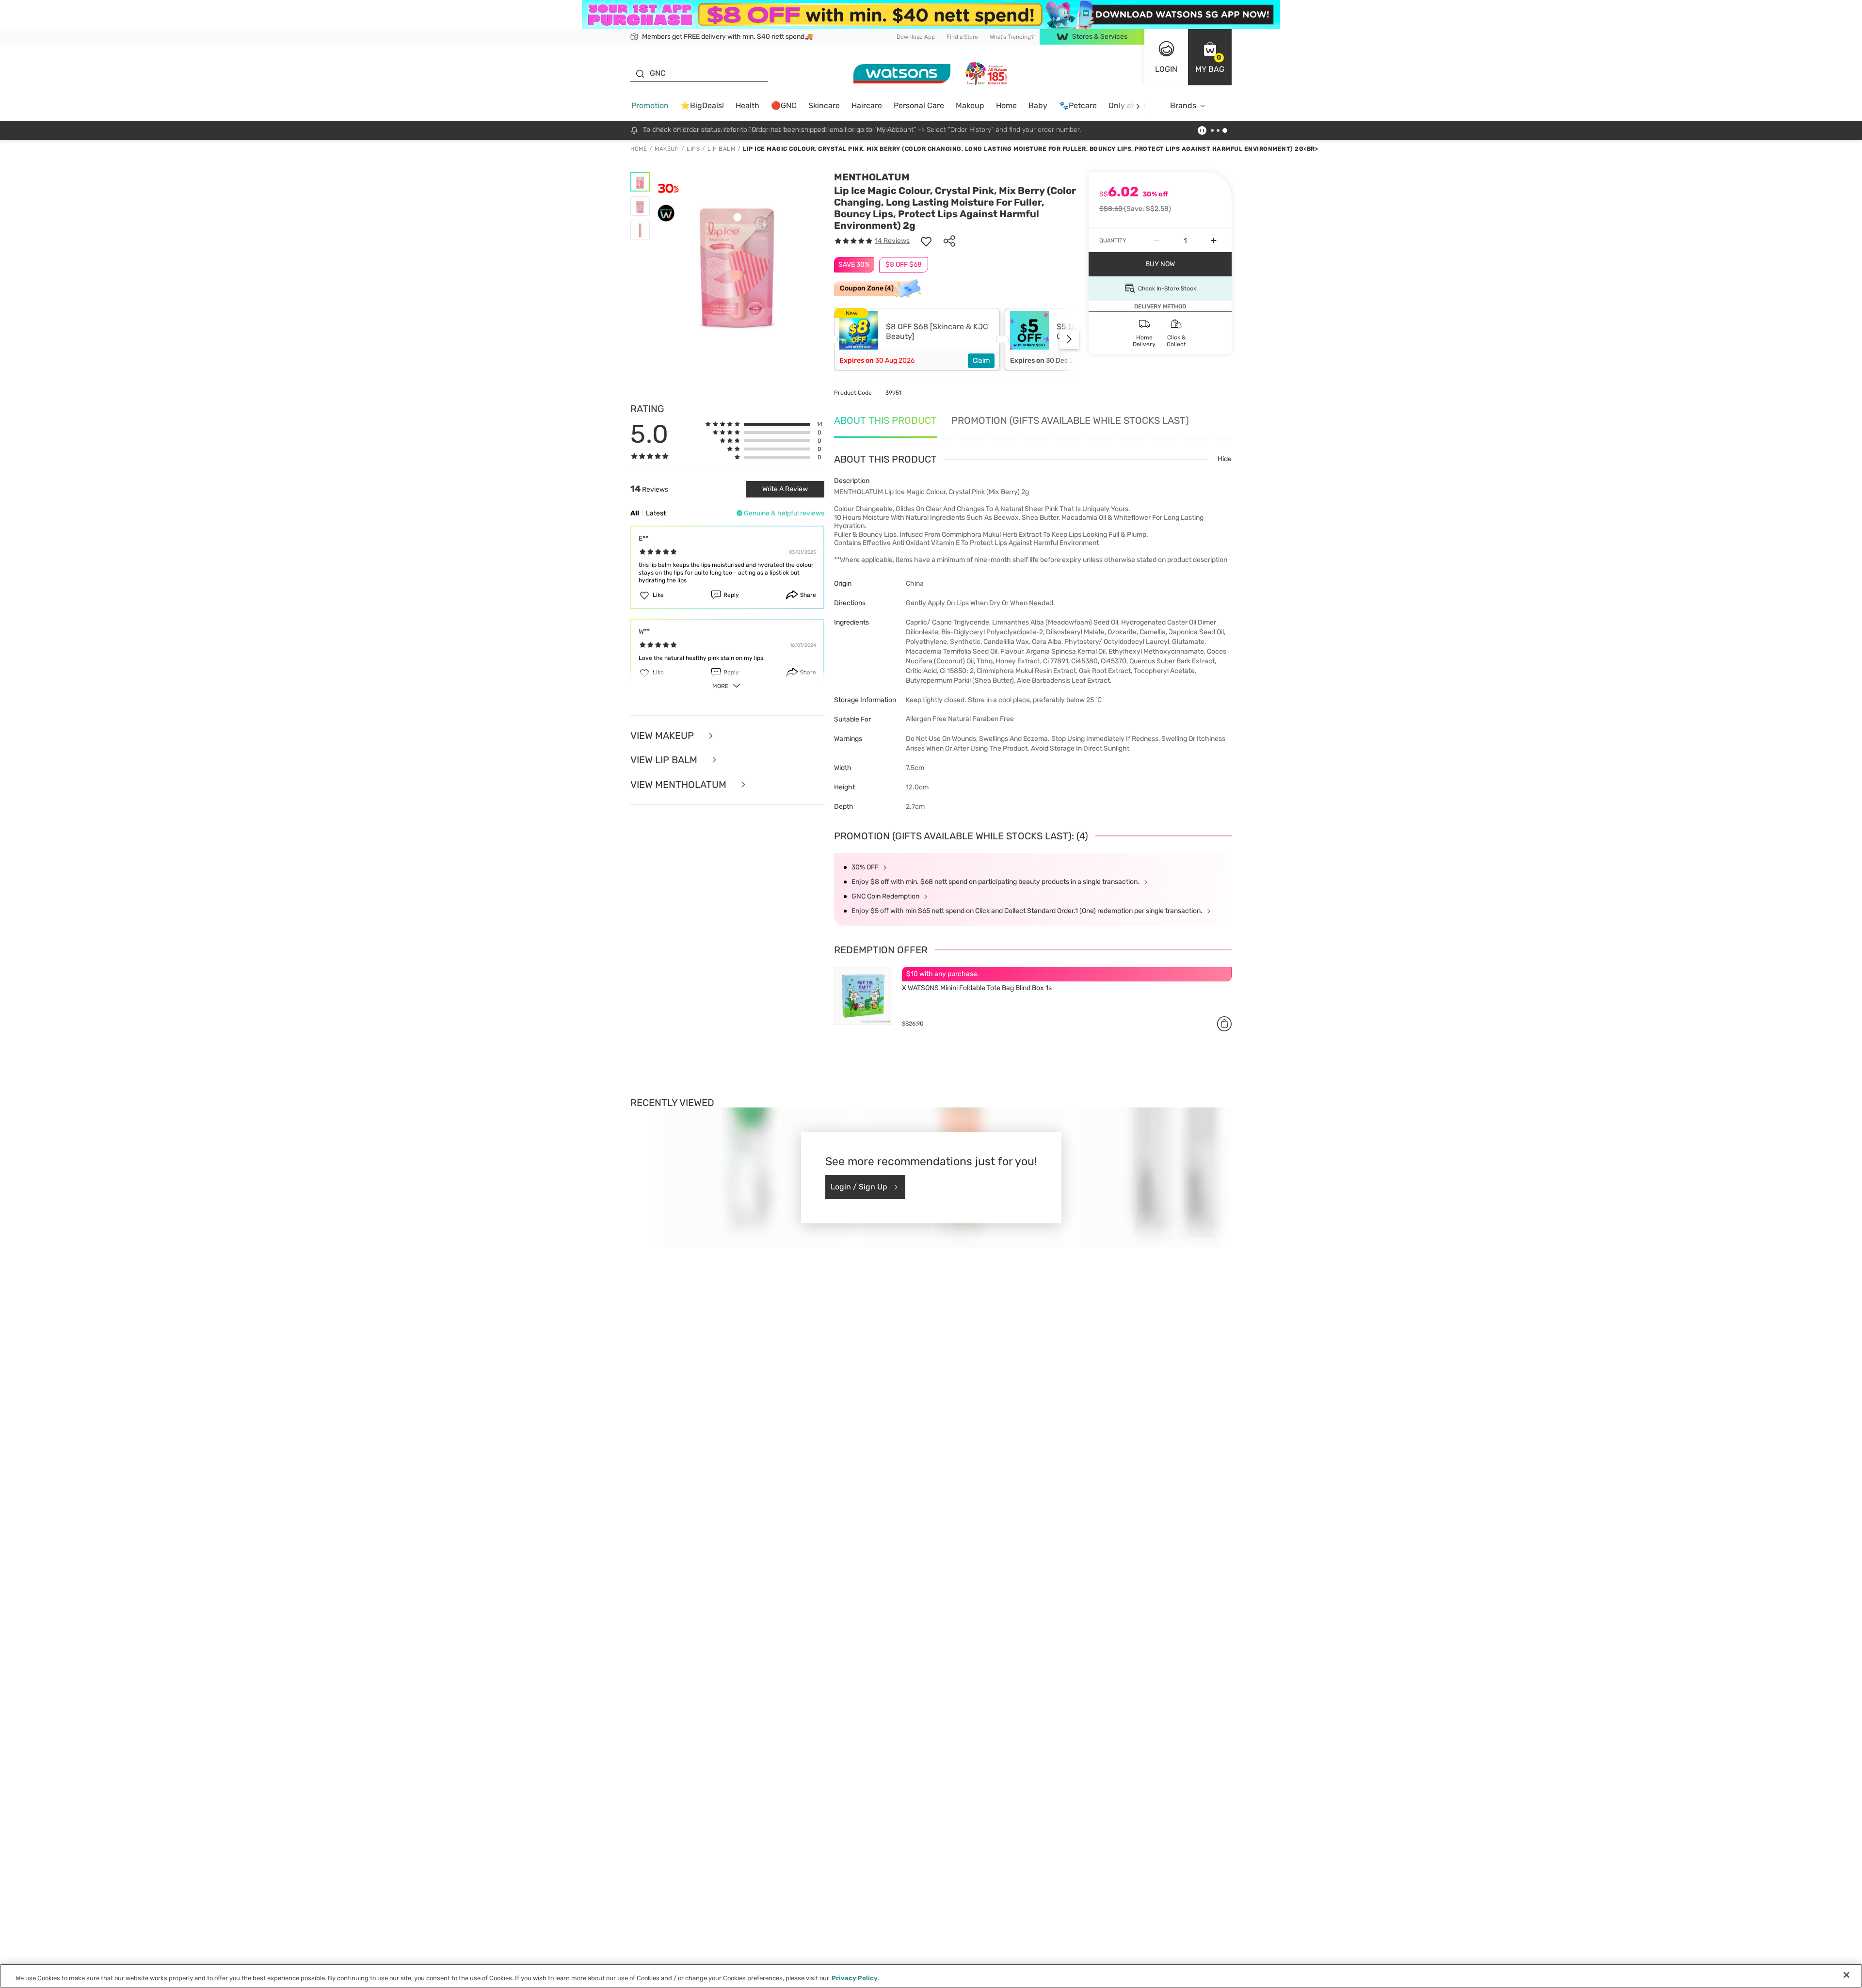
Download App (916, 37)
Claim (981, 361)
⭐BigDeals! (702, 105)
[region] (931, 1976)
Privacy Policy (855, 1978)
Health (747, 105)
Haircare (867, 105)
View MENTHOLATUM (680, 785)
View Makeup (663, 736)
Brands (1183, 105)
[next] (1138, 106)
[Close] (1846, 1975)
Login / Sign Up (859, 1187)
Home (1006, 105)
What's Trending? (1012, 37)
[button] (1210, 57)
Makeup (970, 105)
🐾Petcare (1078, 105)
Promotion (650, 105)
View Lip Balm (665, 760)
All (635, 513)
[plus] (1214, 240)
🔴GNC (784, 105)
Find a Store (962, 37)
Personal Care (919, 105)
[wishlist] (926, 241)
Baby (1038, 105)
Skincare (824, 105)
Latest (656, 513)
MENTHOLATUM (872, 177)
